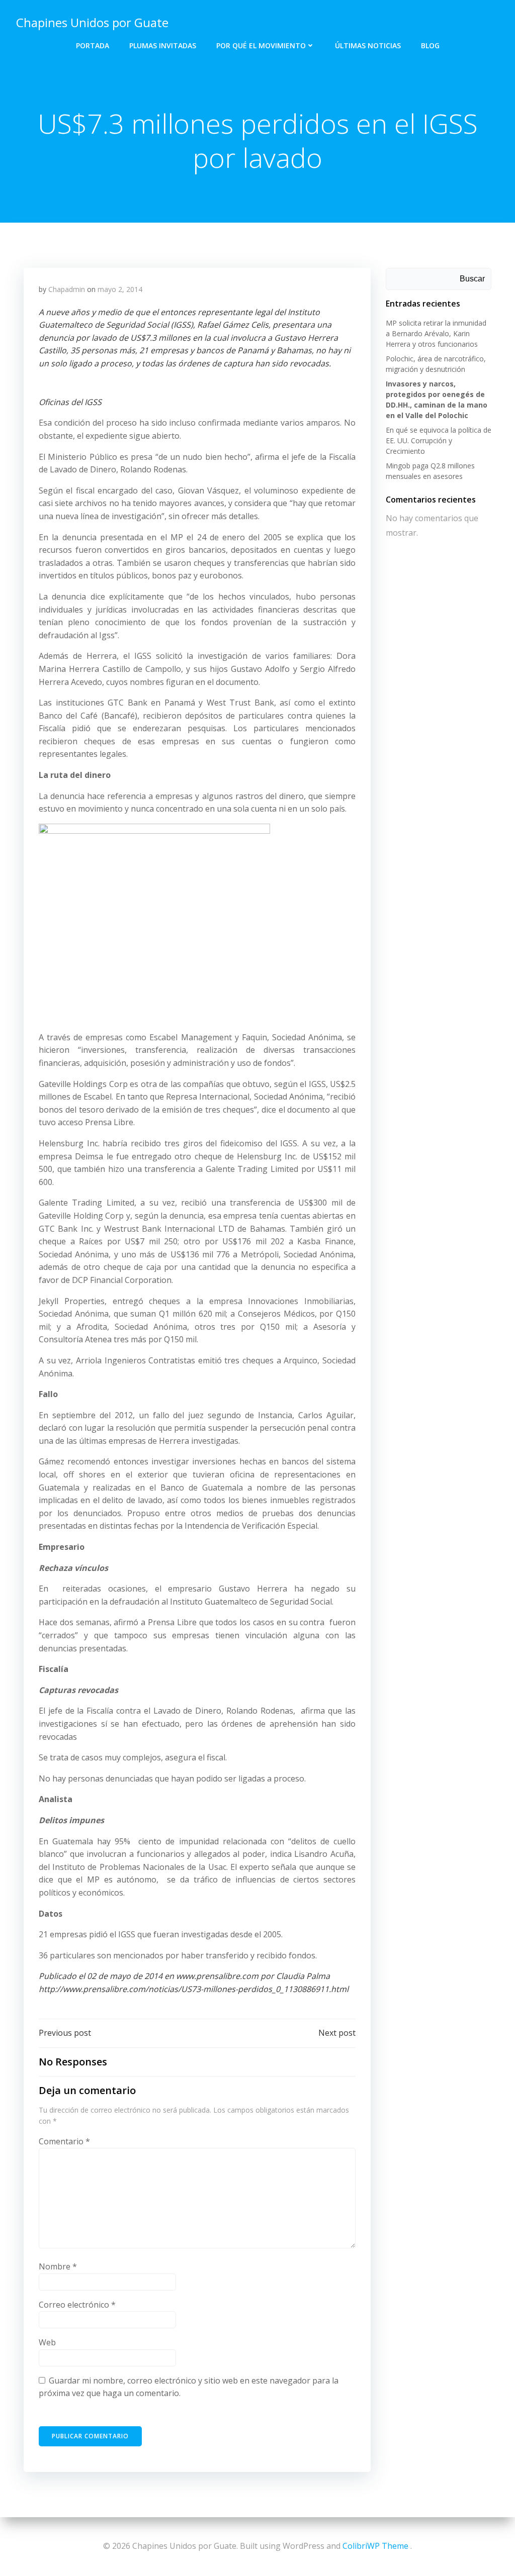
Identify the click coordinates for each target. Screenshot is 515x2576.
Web (47, 2342)
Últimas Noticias (368, 45)
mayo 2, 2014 (120, 289)
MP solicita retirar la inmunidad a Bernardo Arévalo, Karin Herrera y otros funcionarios (436, 333)
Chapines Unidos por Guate (92, 22)
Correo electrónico (77, 2305)
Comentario (64, 2141)
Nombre (58, 2266)
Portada (93, 45)
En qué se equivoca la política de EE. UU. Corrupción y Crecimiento (439, 440)
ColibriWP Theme (375, 2546)
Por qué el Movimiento (261, 45)
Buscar (472, 279)
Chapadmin (67, 289)
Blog (430, 45)
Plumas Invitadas (163, 45)
